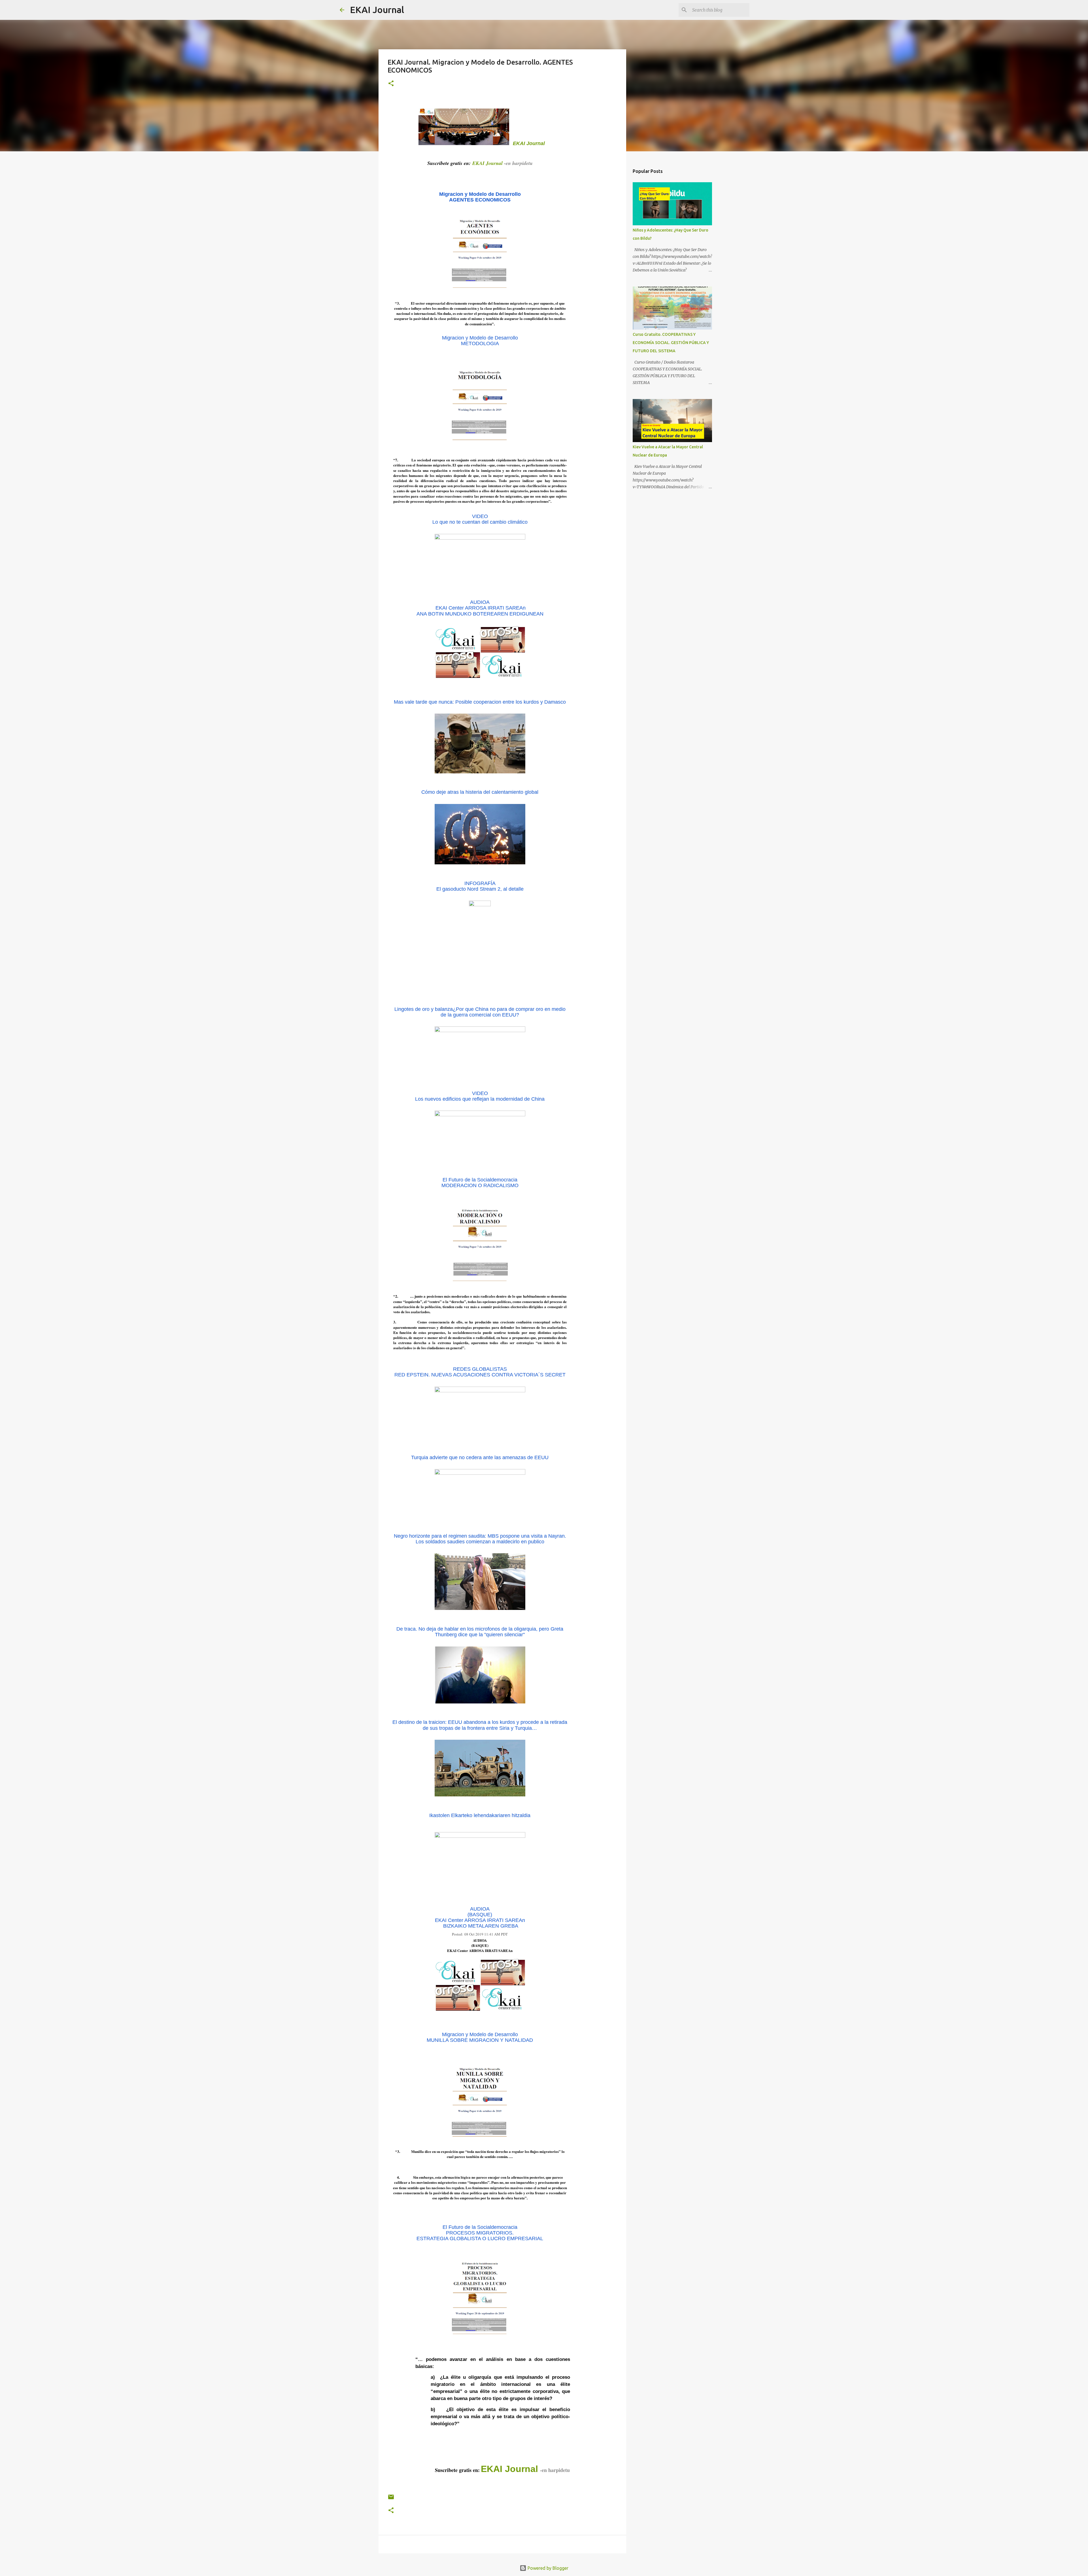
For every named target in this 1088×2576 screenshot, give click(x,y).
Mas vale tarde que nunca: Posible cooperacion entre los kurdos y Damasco (480, 702)
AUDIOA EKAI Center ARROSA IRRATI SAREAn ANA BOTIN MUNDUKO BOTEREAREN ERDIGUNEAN (480, 608)
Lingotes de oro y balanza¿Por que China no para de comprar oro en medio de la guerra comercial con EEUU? (480, 1012)
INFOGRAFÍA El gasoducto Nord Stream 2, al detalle (480, 886)
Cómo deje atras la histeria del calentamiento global (480, 792)
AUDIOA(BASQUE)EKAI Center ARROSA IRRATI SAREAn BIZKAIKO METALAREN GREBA (480, 1918)
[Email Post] (391, 2499)
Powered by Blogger (547, 2568)
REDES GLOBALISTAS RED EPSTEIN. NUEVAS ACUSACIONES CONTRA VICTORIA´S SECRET (480, 1372)
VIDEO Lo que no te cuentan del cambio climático (480, 519)
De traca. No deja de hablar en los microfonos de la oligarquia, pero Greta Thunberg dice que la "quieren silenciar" (480, 1632)
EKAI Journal (377, 10)
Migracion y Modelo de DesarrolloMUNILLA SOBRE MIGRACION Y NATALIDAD (480, 2037)
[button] (391, 84)
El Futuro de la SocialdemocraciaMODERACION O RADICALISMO (480, 1183)
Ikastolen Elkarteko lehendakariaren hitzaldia (480, 1815)
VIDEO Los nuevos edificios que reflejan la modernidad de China (480, 1096)
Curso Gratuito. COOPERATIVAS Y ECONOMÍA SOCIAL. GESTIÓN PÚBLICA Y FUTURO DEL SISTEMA (671, 343)
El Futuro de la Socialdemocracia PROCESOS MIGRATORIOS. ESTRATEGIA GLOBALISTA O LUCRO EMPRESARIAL (480, 2233)
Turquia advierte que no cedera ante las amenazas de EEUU (480, 1457)
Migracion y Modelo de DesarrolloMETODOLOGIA (480, 341)
